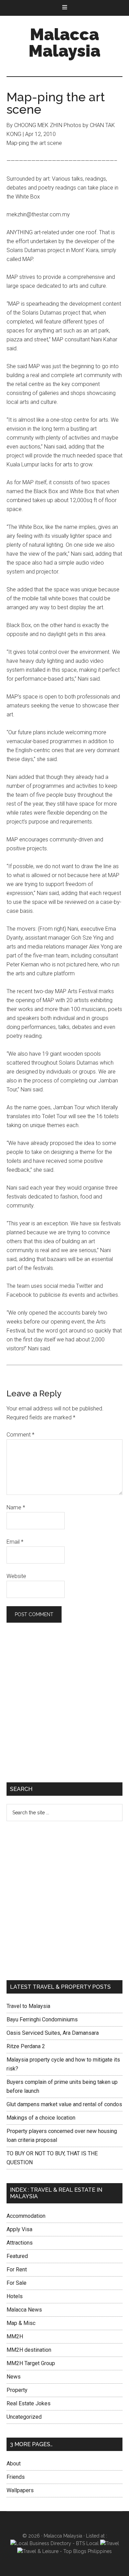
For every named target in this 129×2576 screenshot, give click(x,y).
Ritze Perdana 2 (26, 2046)
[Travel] (110, 2543)
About (14, 2464)
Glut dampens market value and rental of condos (64, 2104)
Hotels (15, 2296)
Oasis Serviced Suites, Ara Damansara (53, 2033)
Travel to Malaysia (28, 2006)
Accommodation (26, 2216)
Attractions (20, 2243)
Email (15, 1542)
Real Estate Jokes (29, 2403)
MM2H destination (29, 2350)
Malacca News (24, 2310)
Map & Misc (21, 2323)
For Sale (17, 2283)
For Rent (17, 2269)
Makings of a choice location (41, 2118)
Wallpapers (20, 2490)
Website (16, 1576)
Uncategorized (24, 2417)
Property (17, 2390)
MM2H (15, 2336)
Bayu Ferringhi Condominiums (42, 2019)
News (14, 2377)
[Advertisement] (64, 1704)
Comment (20, 1435)
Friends (16, 2477)
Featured (17, 2256)
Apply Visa (19, 2229)
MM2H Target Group (31, 2363)
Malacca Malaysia (64, 43)
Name (16, 1507)
